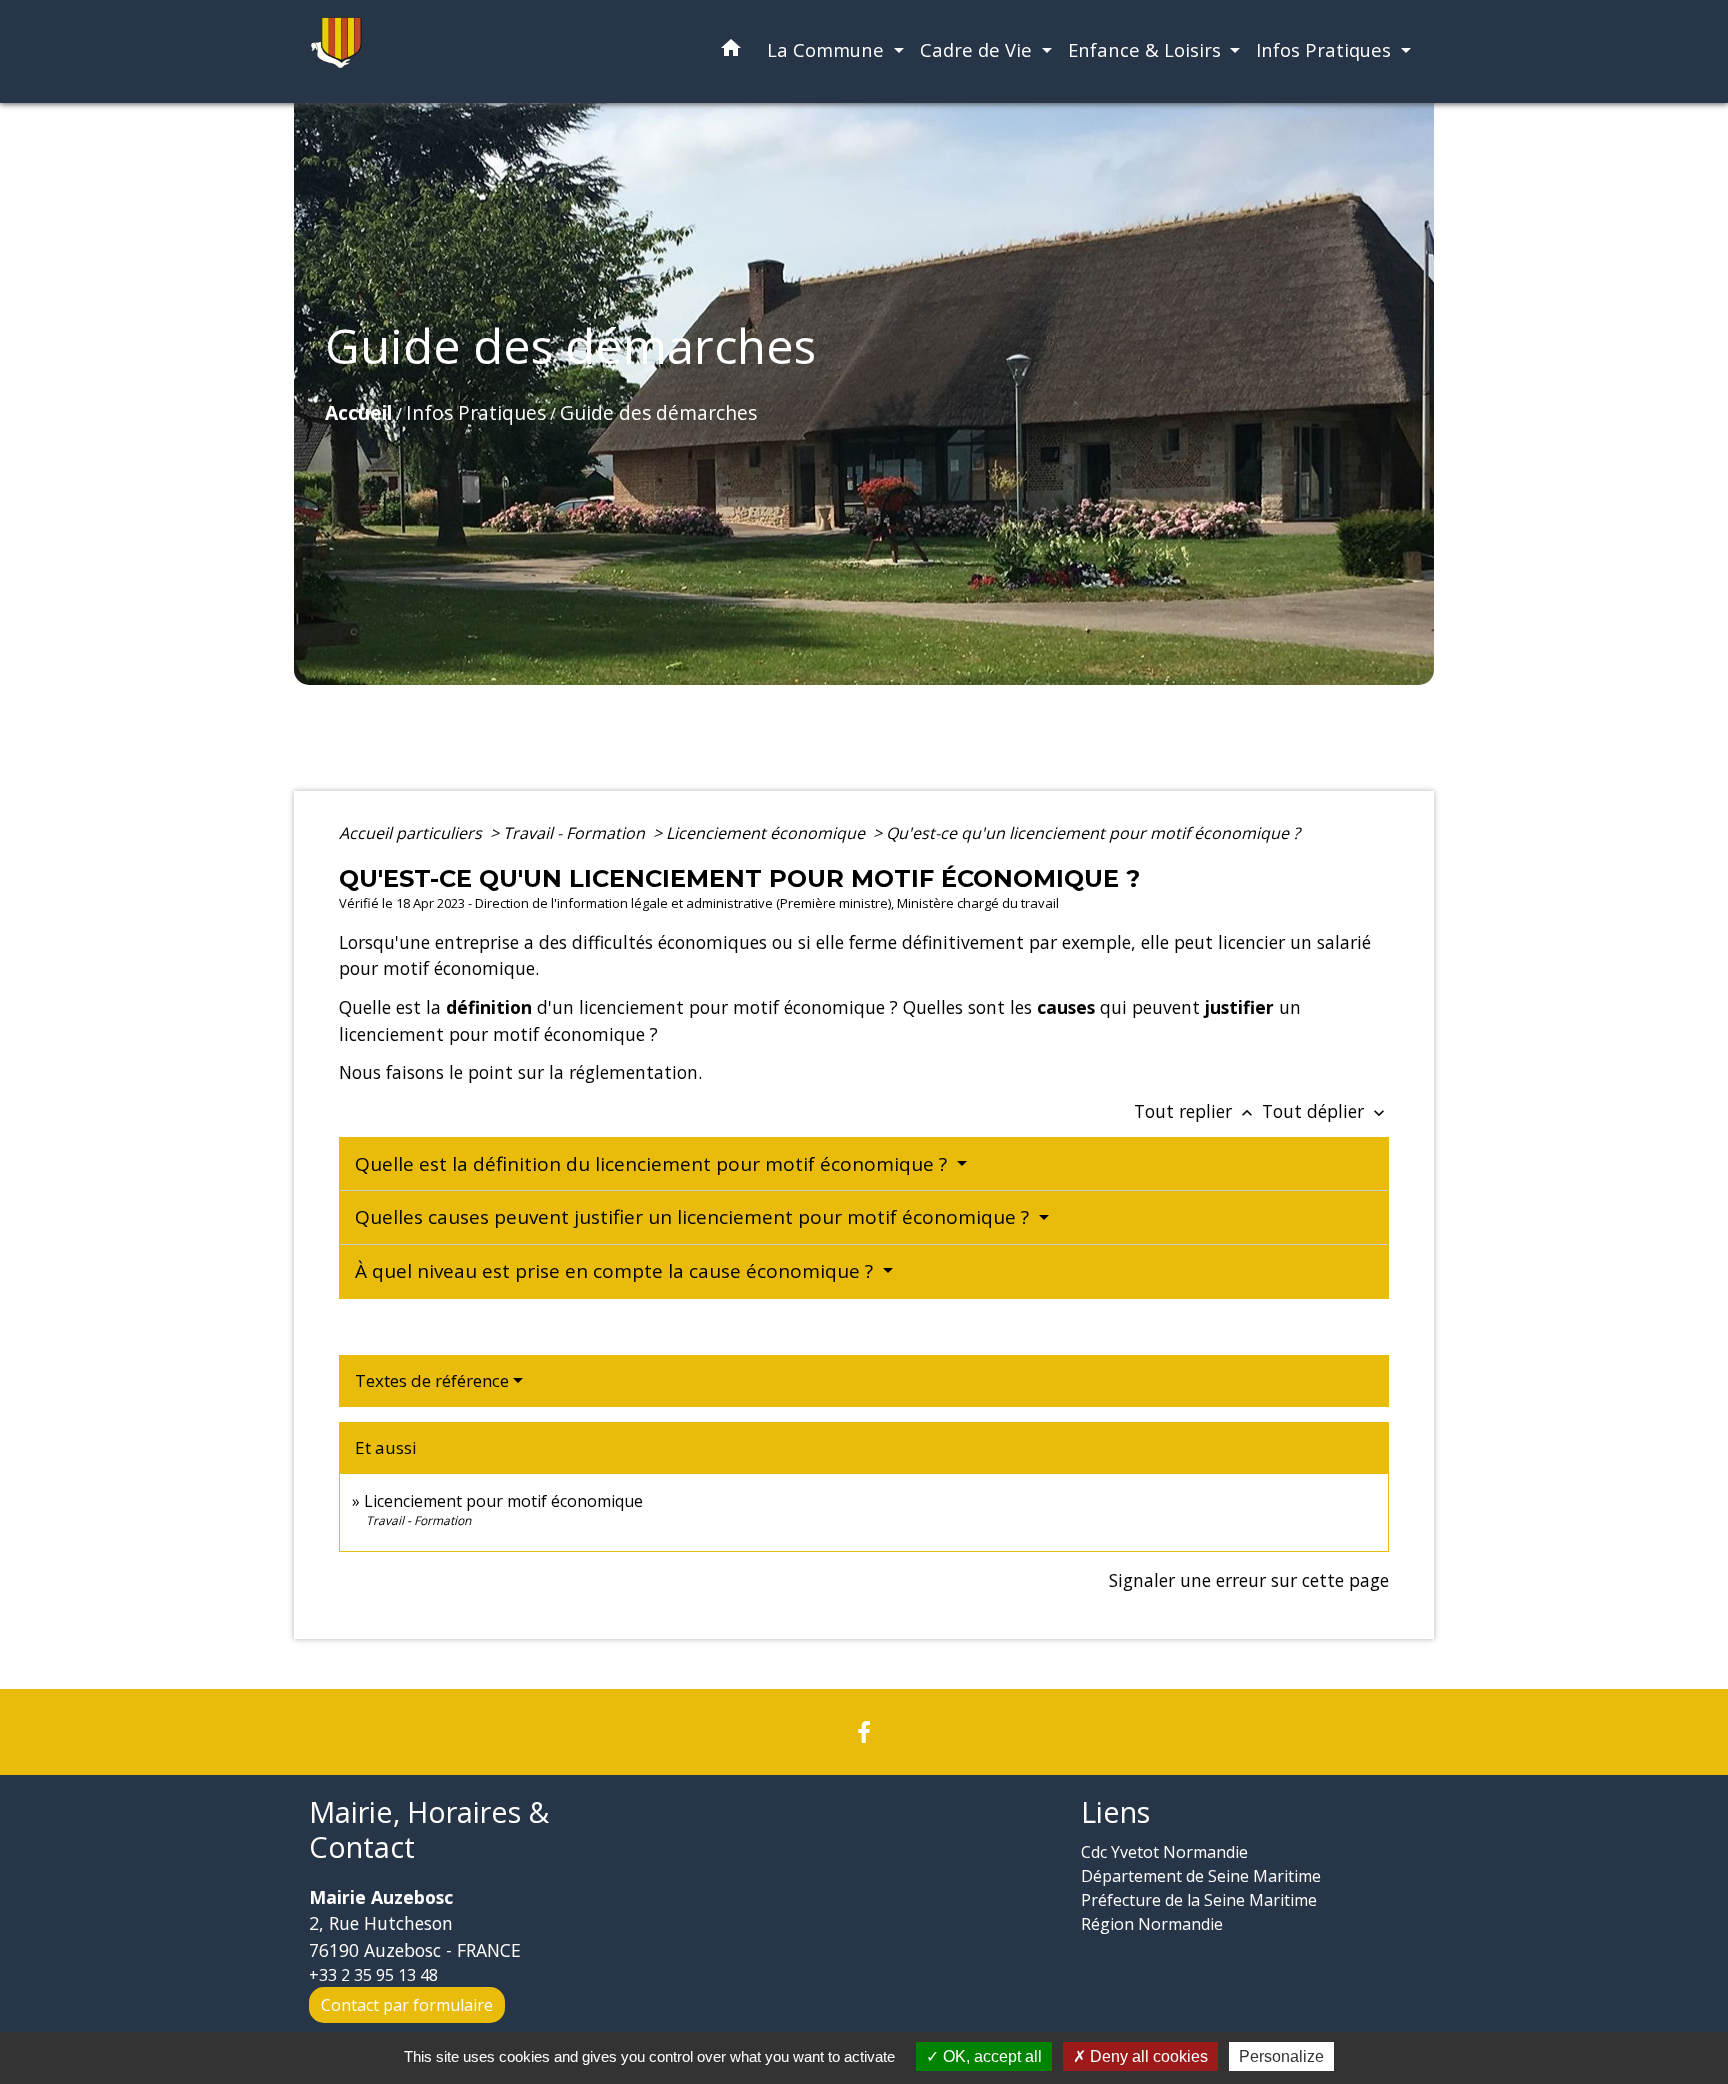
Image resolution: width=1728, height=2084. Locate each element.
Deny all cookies (1147, 2056)
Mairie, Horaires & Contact (429, 1829)
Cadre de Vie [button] (978, 49)
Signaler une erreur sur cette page (1249, 1580)
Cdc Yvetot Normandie (1164, 1852)
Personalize (1281, 2056)
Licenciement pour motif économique (503, 1501)
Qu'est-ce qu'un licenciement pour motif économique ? (1093, 833)
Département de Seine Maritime (1201, 1876)
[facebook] (864, 1731)
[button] (731, 51)
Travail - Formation (576, 833)
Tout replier (1195, 1111)
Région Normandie (1152, 1924)
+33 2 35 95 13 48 (373, 1975)
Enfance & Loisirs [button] (1147, 49)
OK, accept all (990, 2056)
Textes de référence (432, 1380)
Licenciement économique (767, 833)
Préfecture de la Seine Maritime (1199, 1900)
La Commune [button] (828, 49)
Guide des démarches (658, 412)
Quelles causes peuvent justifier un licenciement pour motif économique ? (694, 1217)
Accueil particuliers (412, 833)
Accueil (358, 412)
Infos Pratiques (476, 412)
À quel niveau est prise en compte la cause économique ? (616, 1271)
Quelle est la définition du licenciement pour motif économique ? (653, 1164)
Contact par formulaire (407, 2005)
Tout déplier (1325, 1111)
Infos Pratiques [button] (1326, 49)
